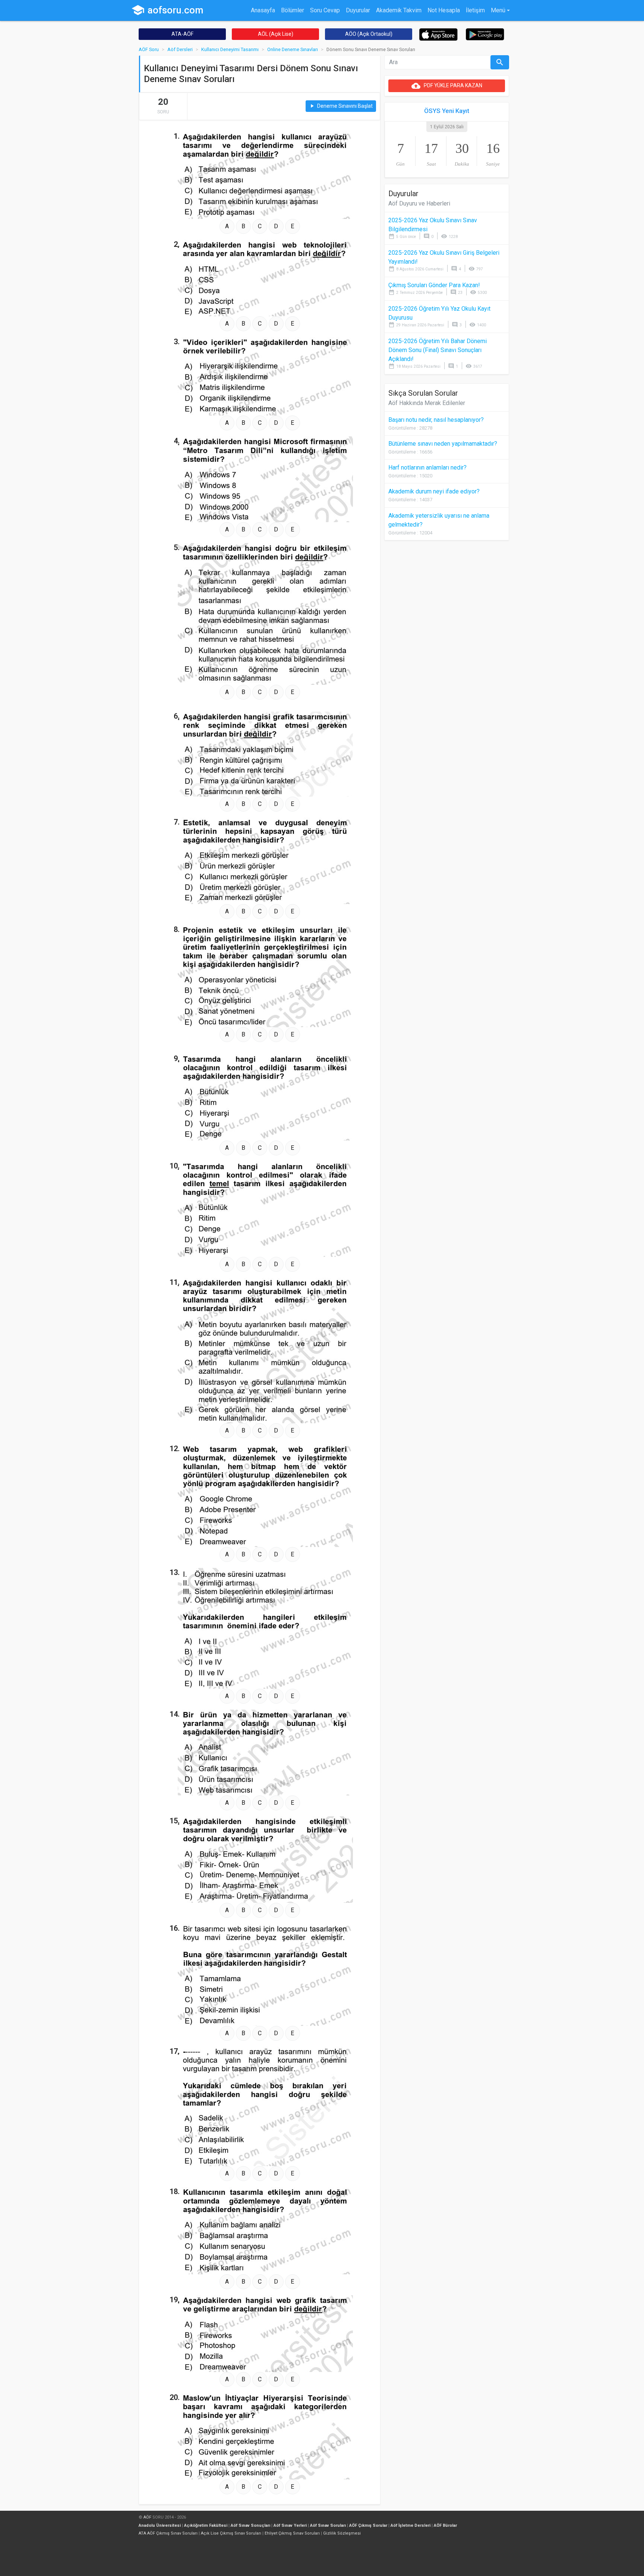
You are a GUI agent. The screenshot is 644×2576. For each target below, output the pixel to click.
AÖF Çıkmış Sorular (368, 2525)
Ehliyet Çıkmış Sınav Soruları (292, 2533)
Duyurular (358, 10)
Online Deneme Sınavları (293, 49)
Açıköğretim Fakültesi (206, 2525)
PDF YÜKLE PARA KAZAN (447, 86)
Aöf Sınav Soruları (328, 2525)
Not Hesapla (444, 10)
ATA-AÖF (182, 34)
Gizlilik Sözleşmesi (342, 2533)
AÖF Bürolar (445, 2525)
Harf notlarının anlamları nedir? (427, 467)
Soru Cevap (325, 10)
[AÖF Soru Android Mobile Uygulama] (485, 34)
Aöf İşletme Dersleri (411, 2525)
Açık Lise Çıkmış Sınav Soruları (231, 2533)
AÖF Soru (149, 49)
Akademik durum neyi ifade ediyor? (434, 491)
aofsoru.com (167, 10)
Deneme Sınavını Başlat (341, 106)
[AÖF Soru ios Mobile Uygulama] (438, 34)
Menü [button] (498, 10)
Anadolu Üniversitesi (160, 2525)
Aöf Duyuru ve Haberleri (419, 203)
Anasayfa (263, 10)
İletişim (475, 10)
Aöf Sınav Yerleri (290, 2525)
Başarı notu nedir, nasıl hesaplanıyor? (436, 420)
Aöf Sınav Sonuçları (250, 2525)
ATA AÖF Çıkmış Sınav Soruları (168, 2533)
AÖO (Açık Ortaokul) (369, 34)
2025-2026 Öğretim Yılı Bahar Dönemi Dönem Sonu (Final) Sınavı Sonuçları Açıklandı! (438, 350)
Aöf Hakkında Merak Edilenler (427, 403)
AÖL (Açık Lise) (276, 34)
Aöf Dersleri (180, 49)
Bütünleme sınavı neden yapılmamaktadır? (443, 444)
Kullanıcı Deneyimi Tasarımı (230, 49)
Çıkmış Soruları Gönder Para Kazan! (434, 285)
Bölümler (293, 10)
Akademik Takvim (399, 10)
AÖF (147, 2517)
